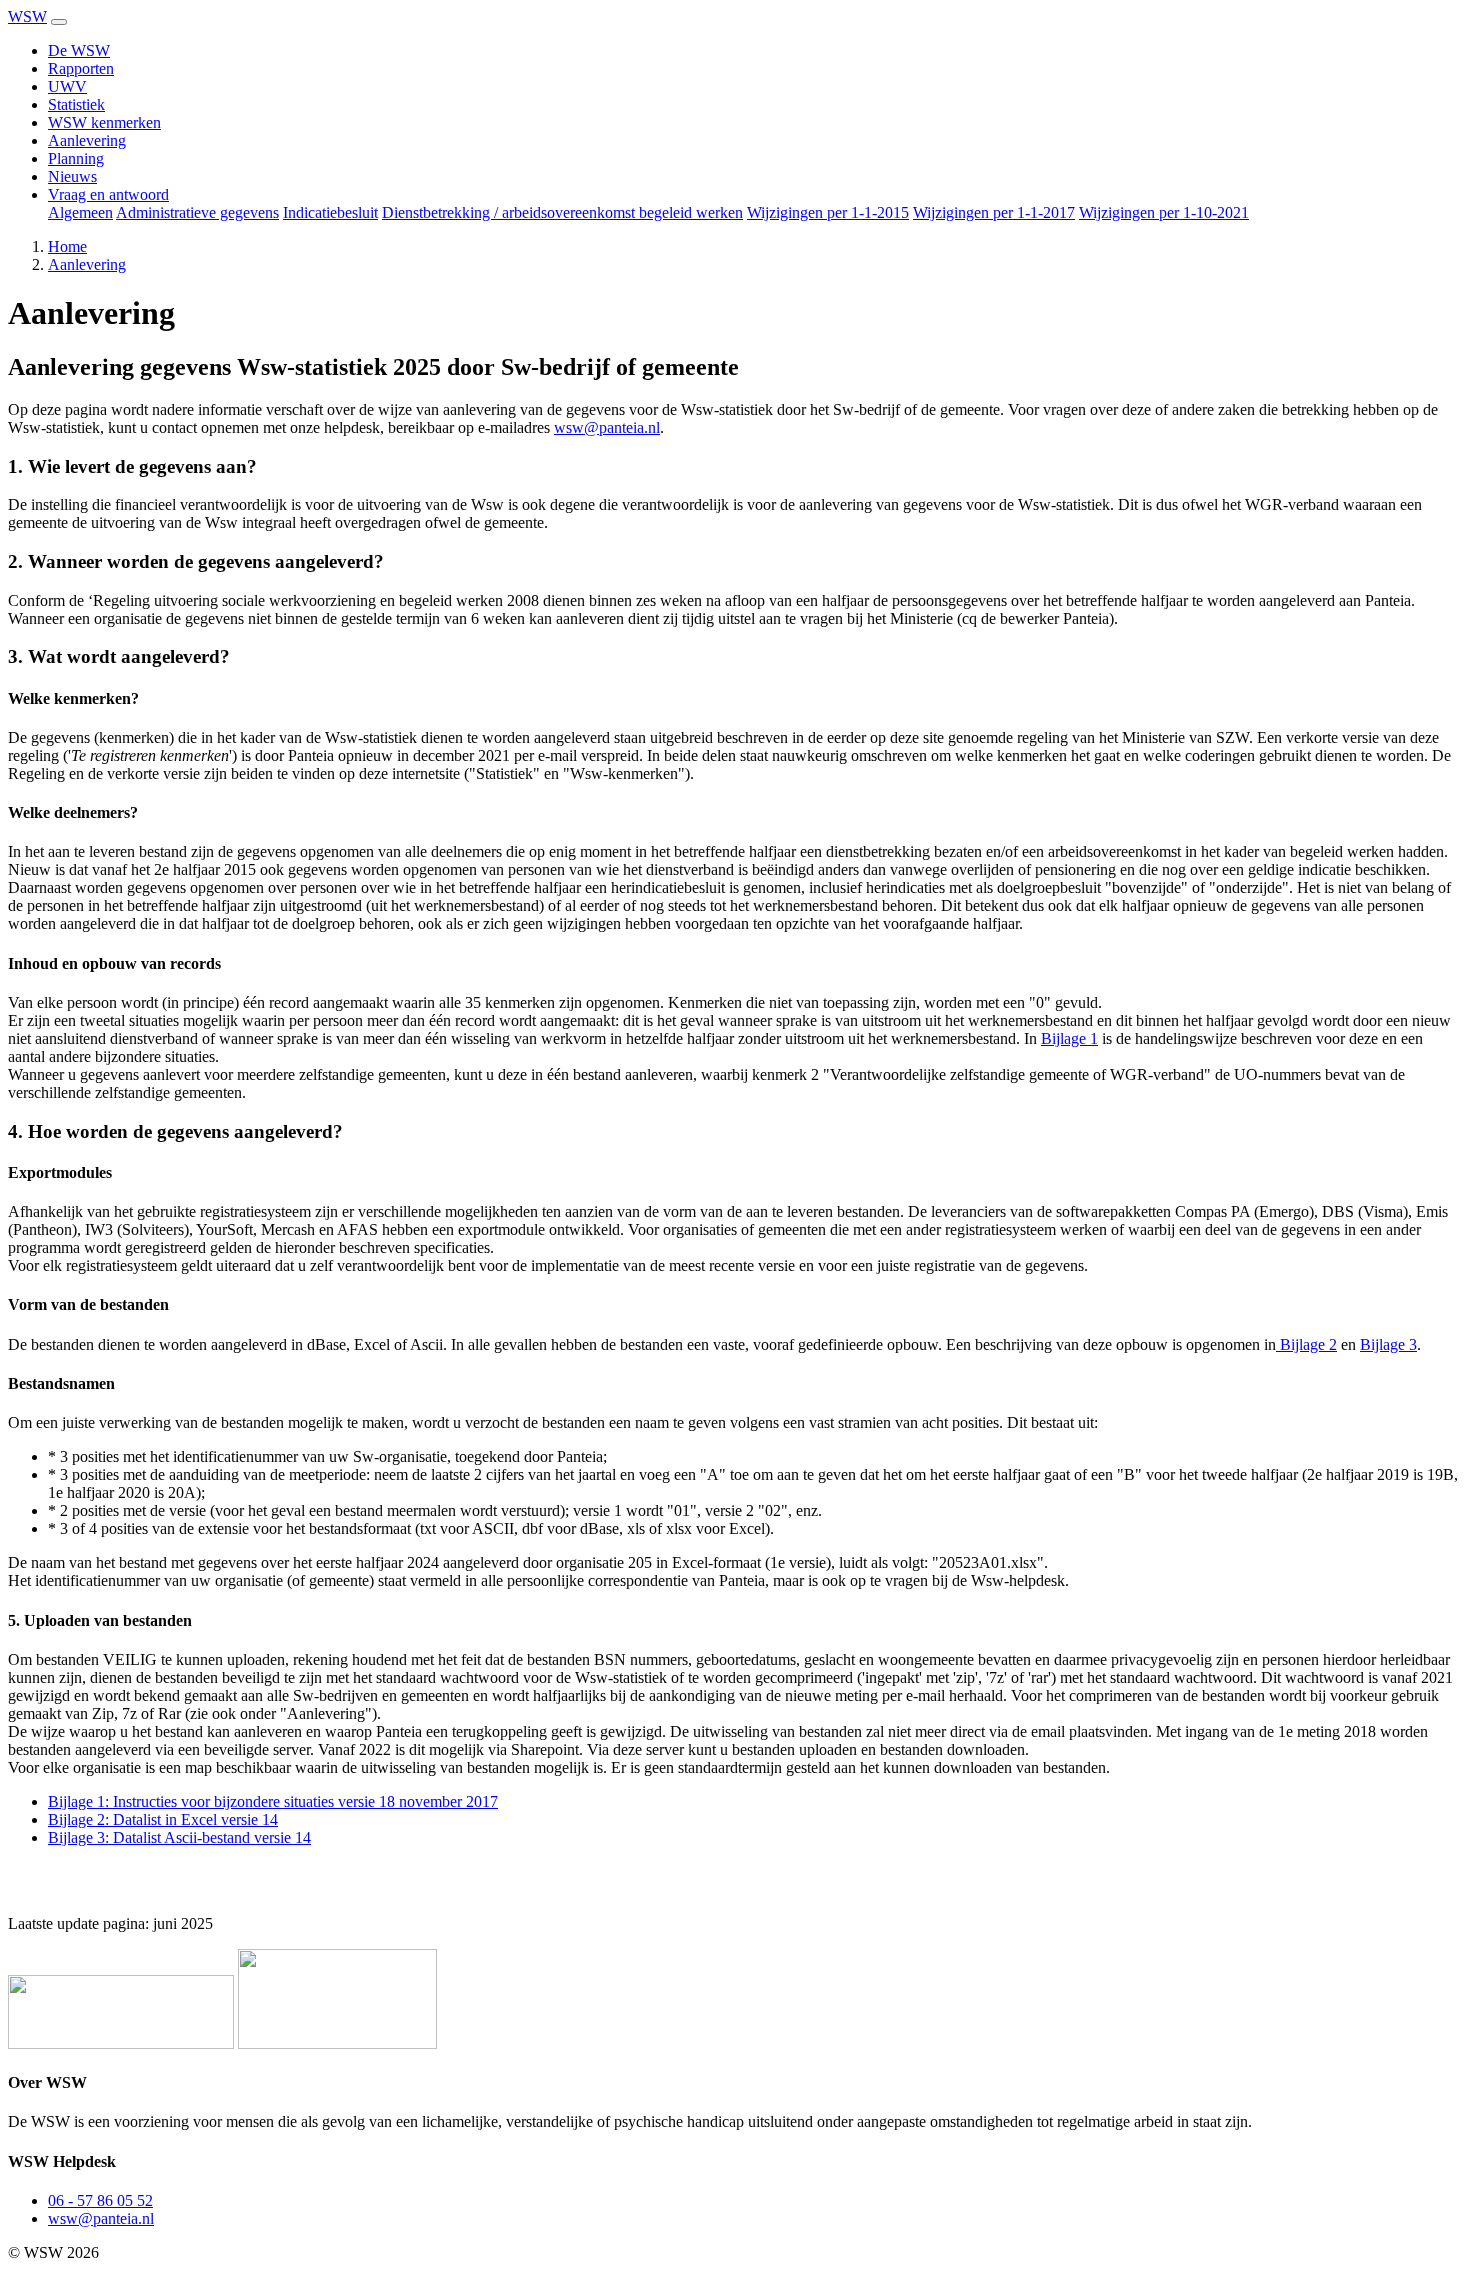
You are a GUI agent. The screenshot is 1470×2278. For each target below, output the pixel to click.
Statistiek (76, 104)
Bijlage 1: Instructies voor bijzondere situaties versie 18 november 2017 (273, 1801)
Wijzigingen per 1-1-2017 (994, 212)
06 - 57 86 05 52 (100, 2200)
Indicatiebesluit (330, 212)
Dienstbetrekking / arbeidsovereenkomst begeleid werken (562, 212)
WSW (27, 16)
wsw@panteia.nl (607, 427)
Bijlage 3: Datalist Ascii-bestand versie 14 (179, 1837)
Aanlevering (87, 140)
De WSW (79, 50)
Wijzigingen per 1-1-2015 (828, 212)
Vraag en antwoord (108, 194)
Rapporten (81, 68)
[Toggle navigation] (59, 22)
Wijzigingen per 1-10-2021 (1164, 212)
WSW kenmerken (104, 122)
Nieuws (72, 176)
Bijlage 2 (1306, 1344)
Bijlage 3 (1388, 1344)
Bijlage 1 (1069, 1038)
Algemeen (80, 212)
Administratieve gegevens (197, 212)
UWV (67, 86)
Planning (76, 158)
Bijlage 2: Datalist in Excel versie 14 (163, 1819)
